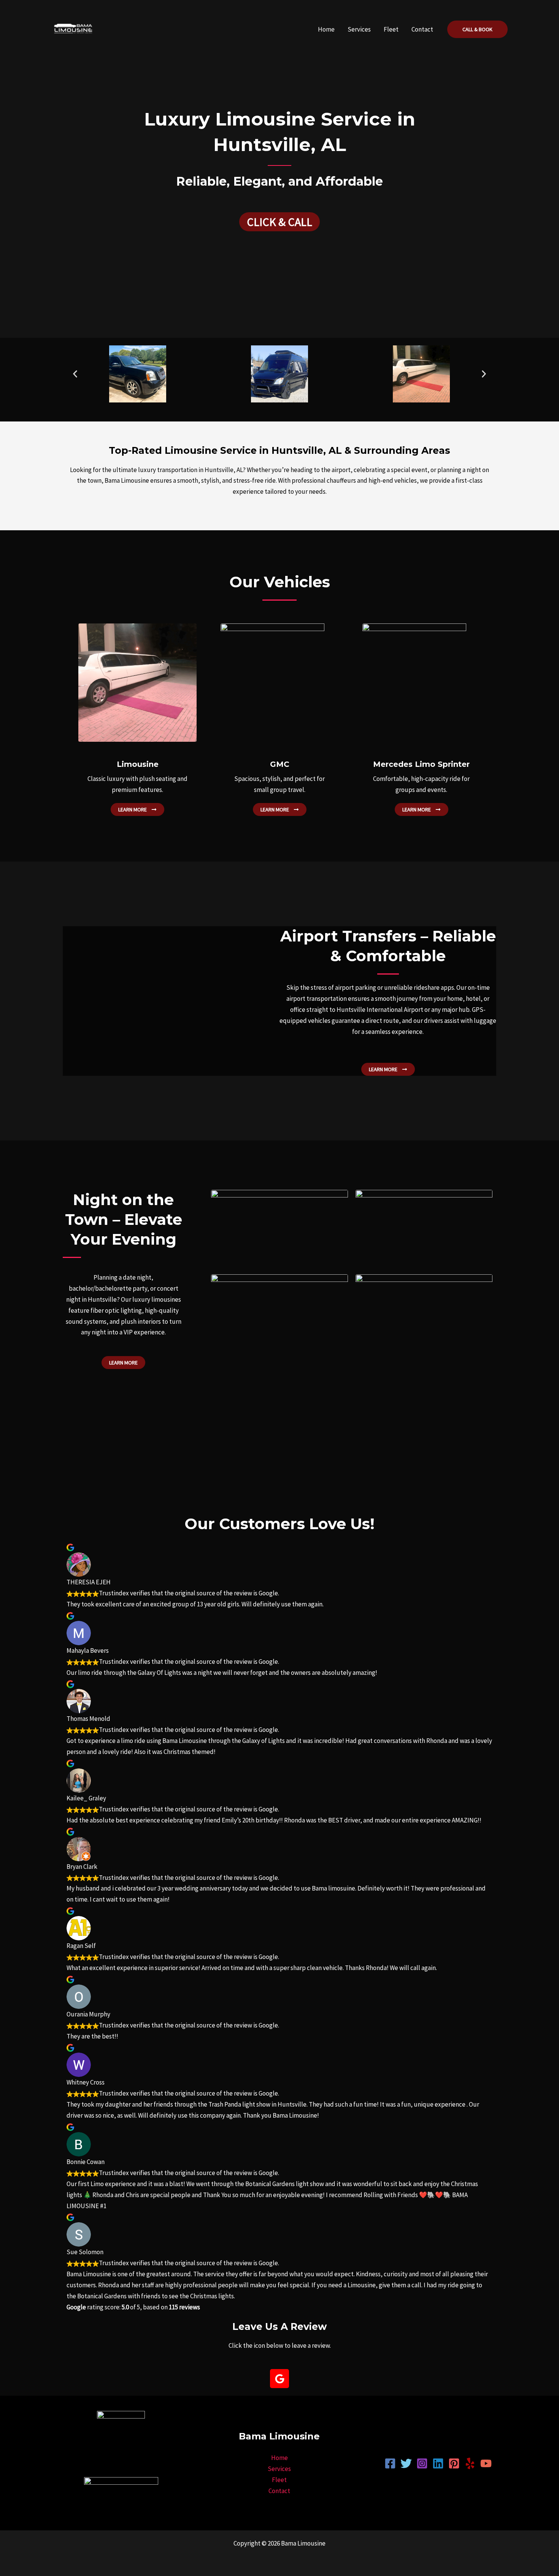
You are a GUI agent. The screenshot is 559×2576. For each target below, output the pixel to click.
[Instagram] (422, 2463)
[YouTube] (486, 2463)
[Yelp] (470, 2463)
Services (359, 29)
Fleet (391, 29)
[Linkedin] (438, 2463)
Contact (422, 29)
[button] (477, 29)
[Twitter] (406, 2463)
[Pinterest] (454, 2463)
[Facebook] (390, 2463)
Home (326, 29)
